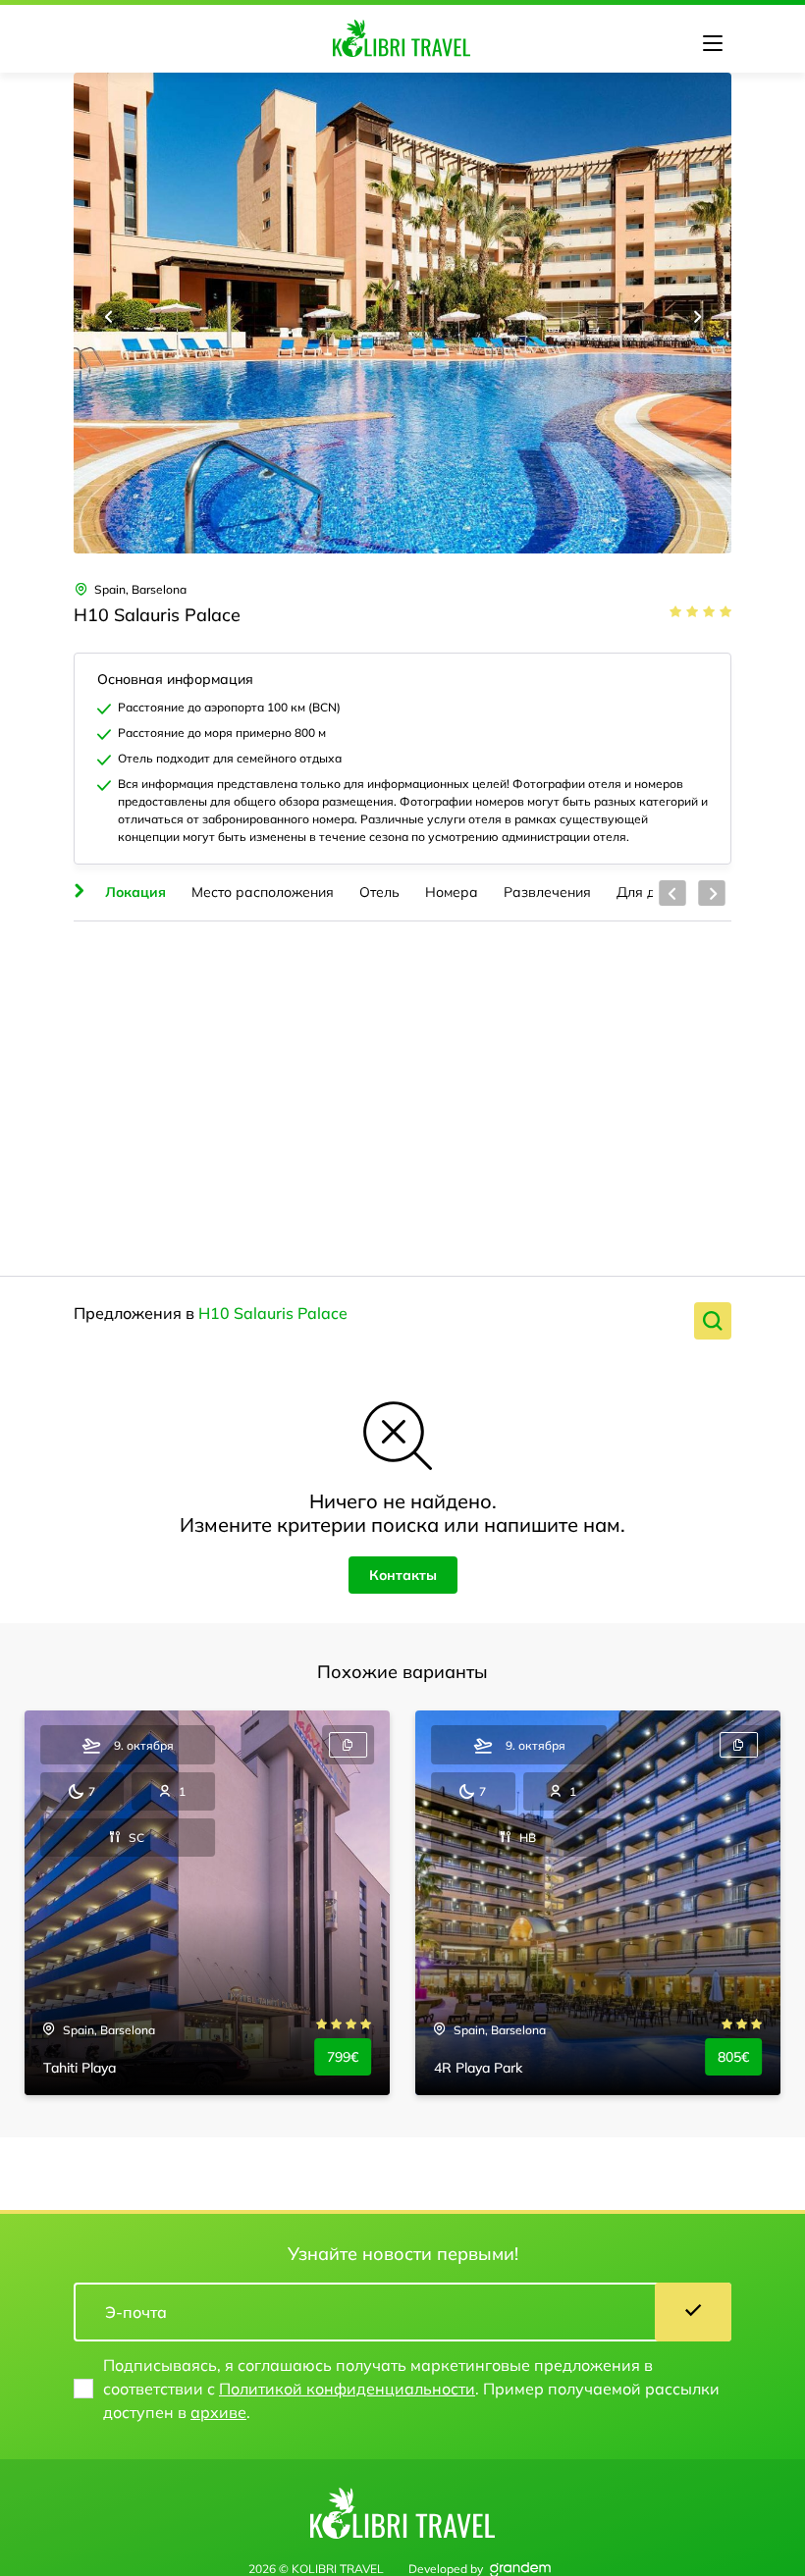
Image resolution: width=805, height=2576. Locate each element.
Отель (379, 892)
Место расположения (263, 892)
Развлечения (547, 892)
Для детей (651, 892)
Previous (109, 316)
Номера (452, 892)
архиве (218, 2412)
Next (696, 316)
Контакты (403, 1575)
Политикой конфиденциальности (347, 2389)
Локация (135, 892)
